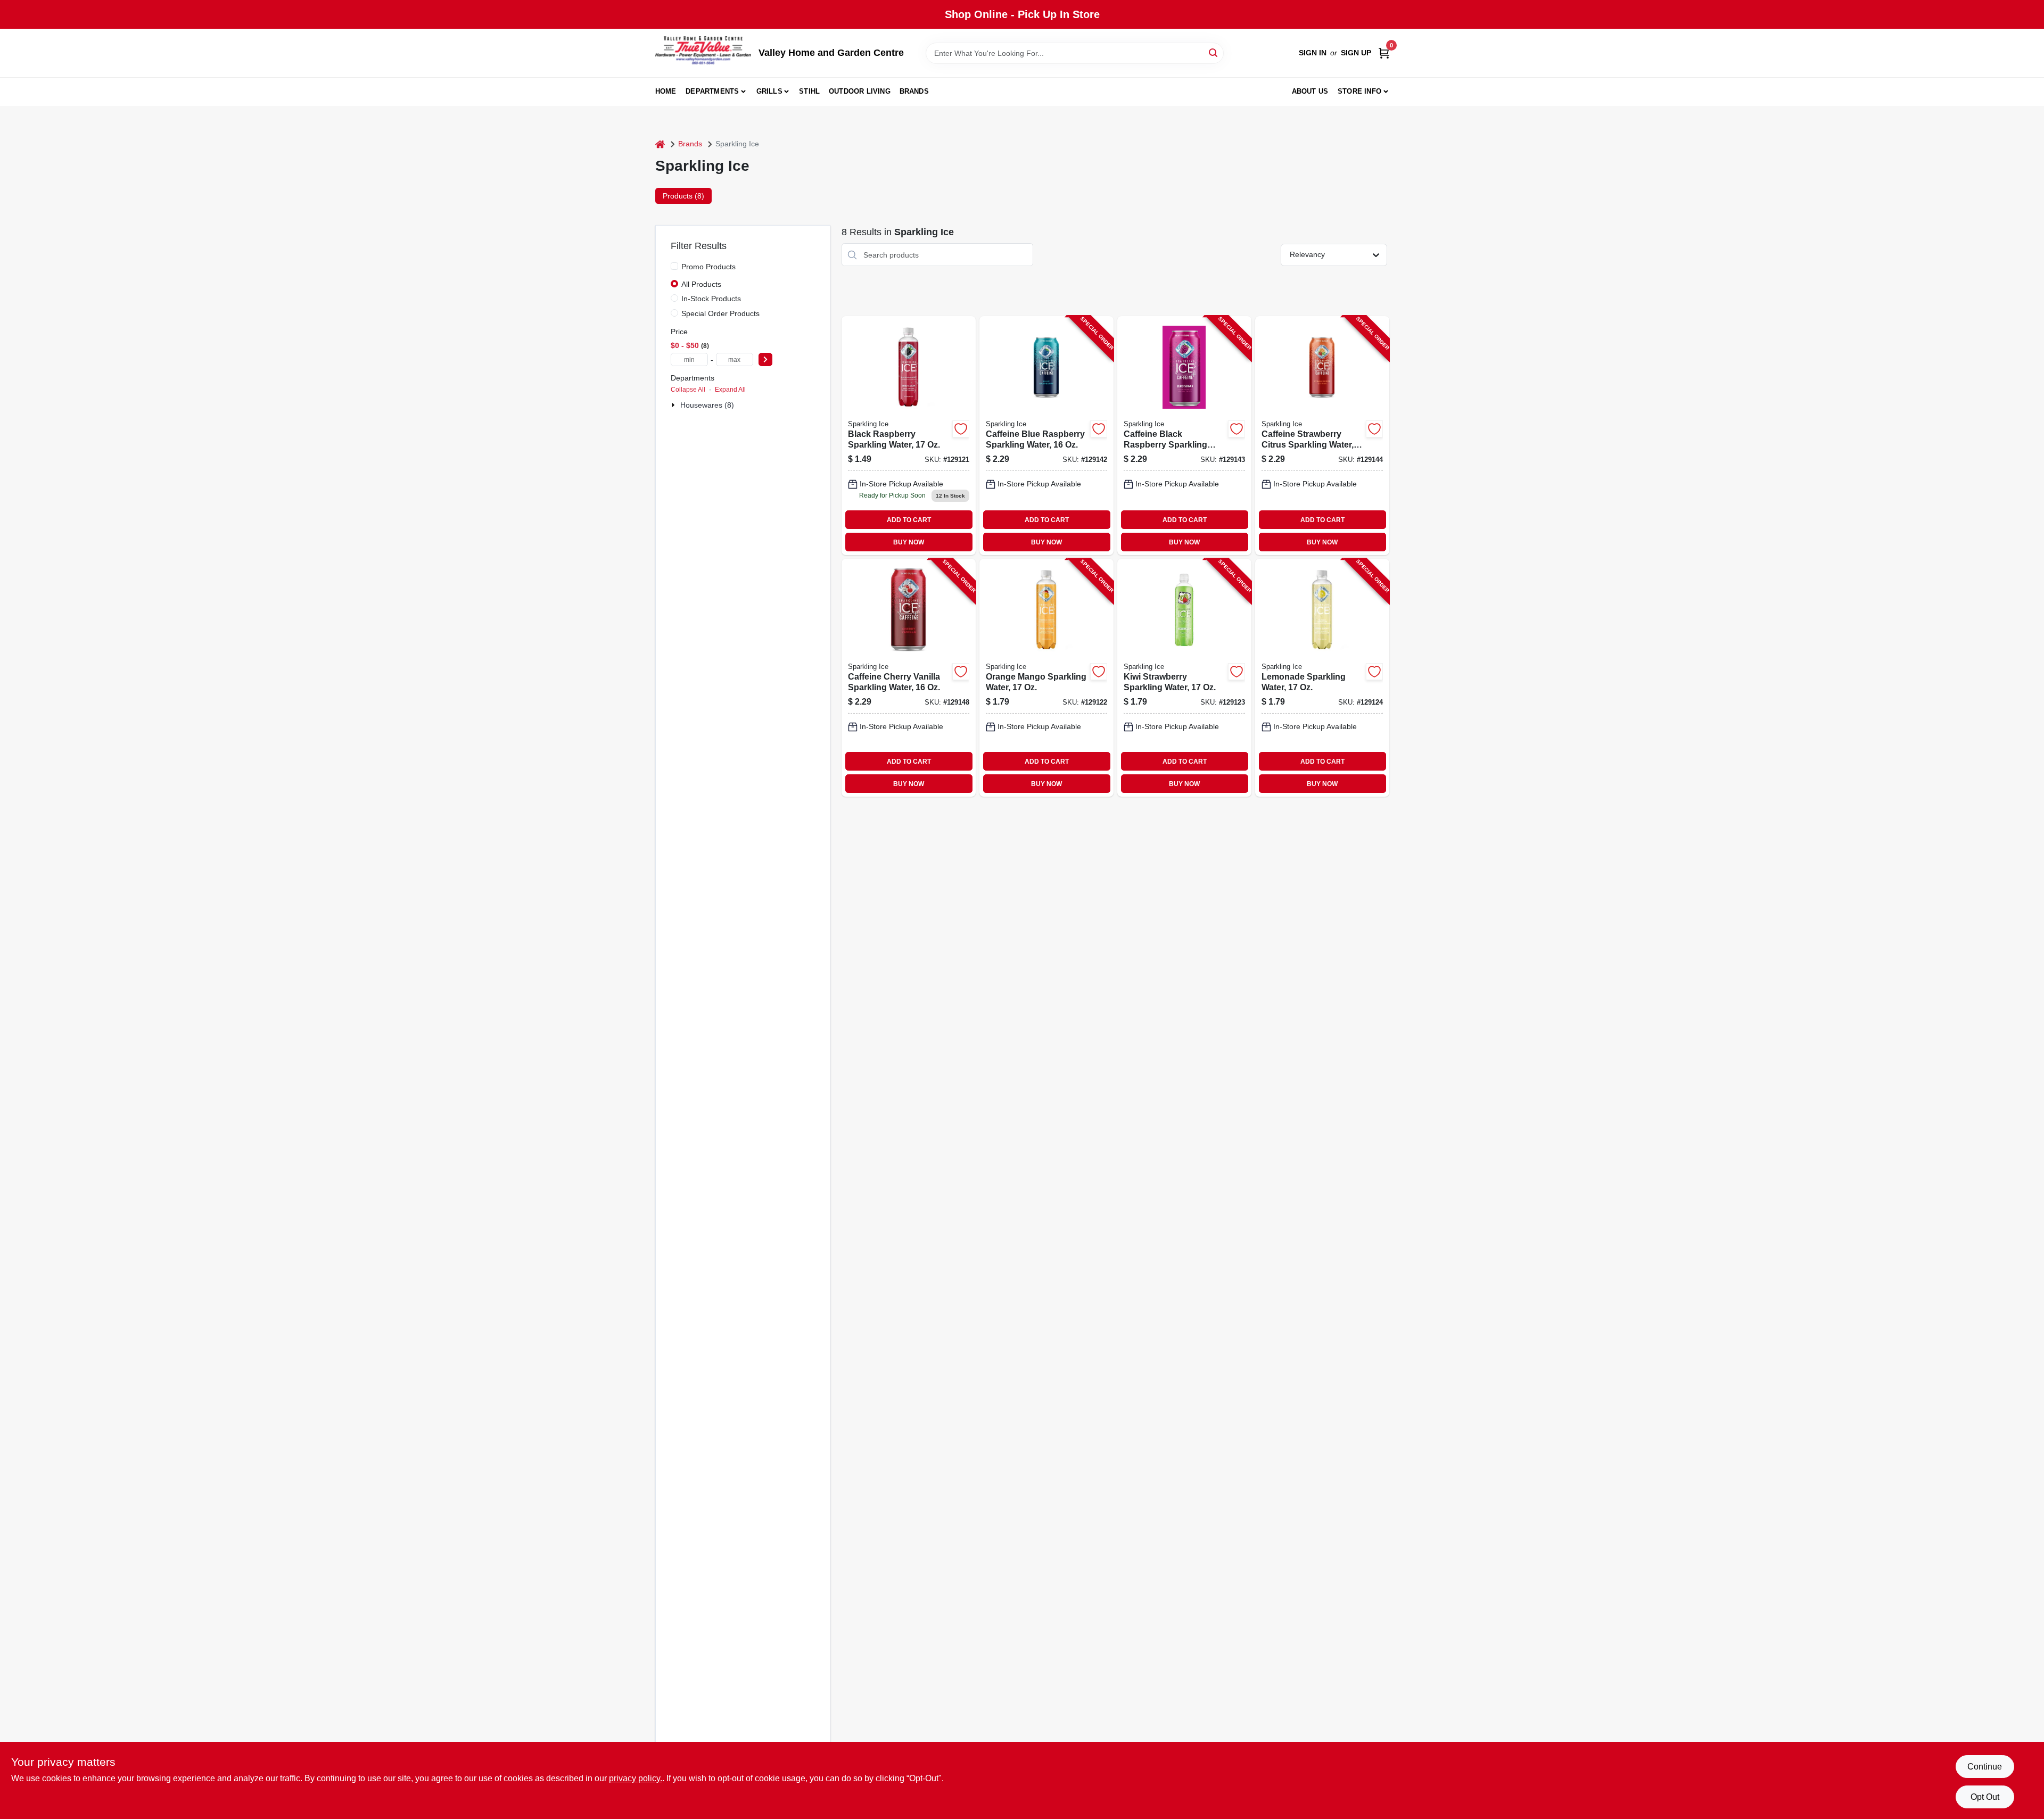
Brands (914, 91)
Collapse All (688, 390)
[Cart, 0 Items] (1384, 53)
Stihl (809, 91)
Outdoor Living (860, 91)
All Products (701, 284)
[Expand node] (674, 405)
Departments (712, 91)
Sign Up (1356, 53)
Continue (1985, 1767)
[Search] (1214, 52)
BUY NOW (909, 542)
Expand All (730, 390)
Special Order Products (720, 313)
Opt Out (1985, 1797)
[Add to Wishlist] (961, 429)
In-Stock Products (711, 299)
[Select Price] (765, 359)
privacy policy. (636, 1778)
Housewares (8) (707, 405)
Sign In (1313, 53)
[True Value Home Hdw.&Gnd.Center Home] (703, 53)
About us (1310, 91)
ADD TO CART (909, 520)
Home (666, 91)
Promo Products (708, 267)
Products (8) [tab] (683, 196)
